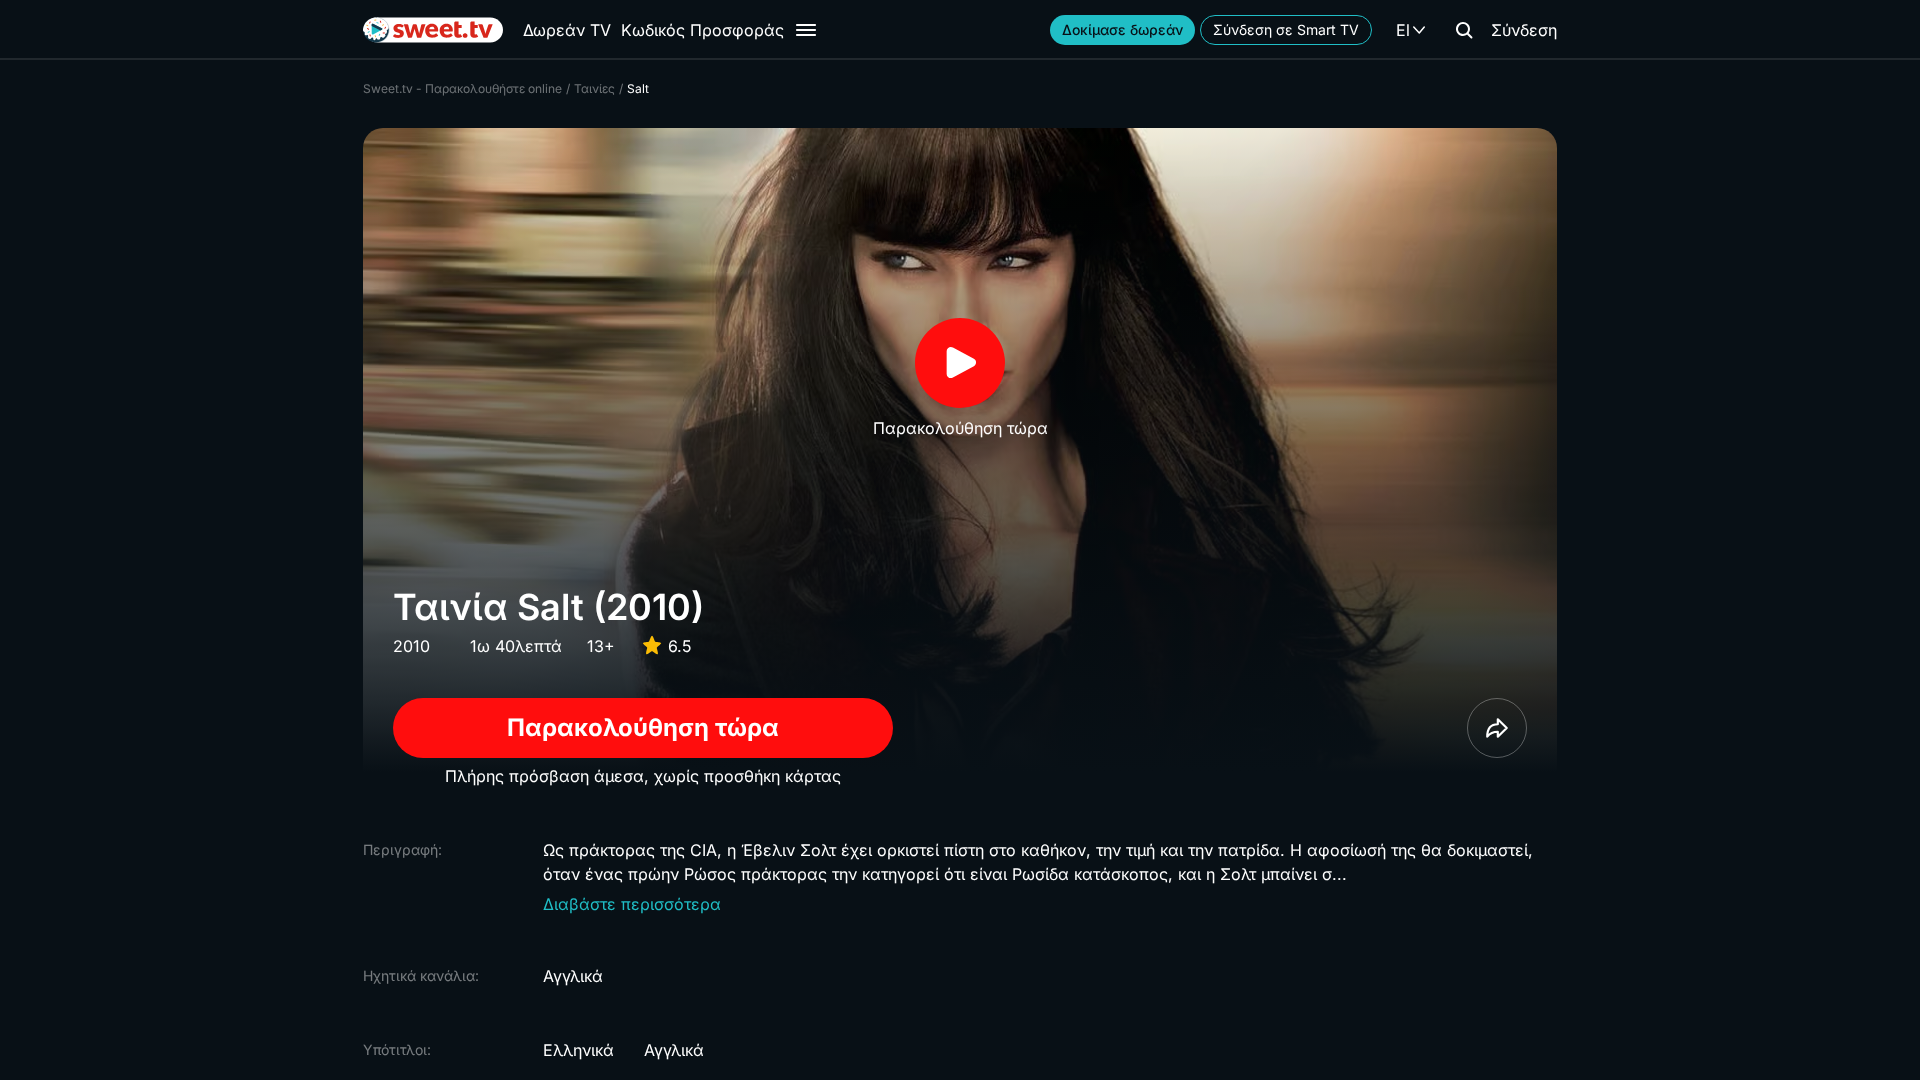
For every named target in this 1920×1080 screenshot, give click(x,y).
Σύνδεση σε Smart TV (1286, 29)
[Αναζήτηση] (1464, 30)
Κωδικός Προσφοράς (702, 30)
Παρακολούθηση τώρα (643, 727)
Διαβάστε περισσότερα (632, 904)
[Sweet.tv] (433, 30)
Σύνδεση (1524, 30)
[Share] (1497, 728)
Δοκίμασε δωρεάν (1122, 29)
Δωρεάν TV (567, 30)
